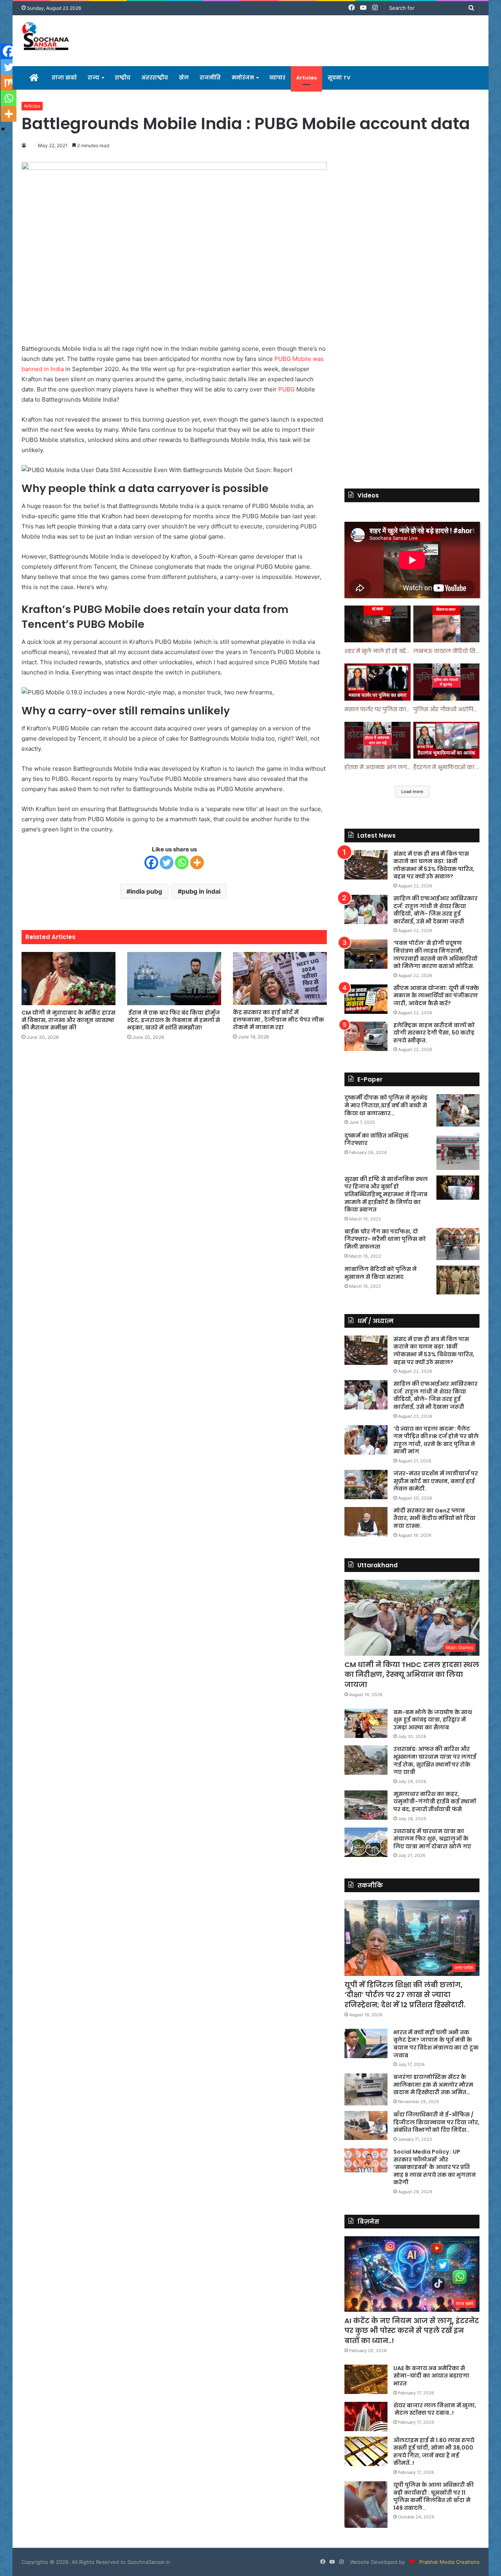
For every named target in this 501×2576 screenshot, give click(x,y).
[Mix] (9, 83)
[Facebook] (151, 863)
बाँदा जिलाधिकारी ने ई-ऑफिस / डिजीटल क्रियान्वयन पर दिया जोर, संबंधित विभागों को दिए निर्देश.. (436, 2122)
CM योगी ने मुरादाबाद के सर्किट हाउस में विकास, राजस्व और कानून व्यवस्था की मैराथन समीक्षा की (68, 1020)
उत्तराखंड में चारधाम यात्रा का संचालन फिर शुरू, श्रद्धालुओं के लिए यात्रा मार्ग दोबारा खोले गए (432, 1839)
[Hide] (3, 129)
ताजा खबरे (64, 78)
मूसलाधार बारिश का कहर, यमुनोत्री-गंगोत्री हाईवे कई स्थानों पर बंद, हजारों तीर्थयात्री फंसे (435, 1802)
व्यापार (277, 78)
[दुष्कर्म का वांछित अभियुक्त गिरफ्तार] (458, 1151)
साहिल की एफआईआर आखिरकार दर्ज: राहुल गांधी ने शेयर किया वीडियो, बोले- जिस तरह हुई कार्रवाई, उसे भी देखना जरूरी (435, 910)
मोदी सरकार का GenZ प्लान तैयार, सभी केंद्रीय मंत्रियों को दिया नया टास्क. (434, 1518)
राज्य (94, 78)
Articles (306, 78)
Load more (412, 791)
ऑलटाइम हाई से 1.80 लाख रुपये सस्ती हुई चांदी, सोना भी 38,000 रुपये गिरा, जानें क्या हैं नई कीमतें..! (434, 2452)
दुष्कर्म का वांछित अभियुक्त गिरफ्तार (377, 1139)
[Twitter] (167, 863)
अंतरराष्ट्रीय (155, 78)
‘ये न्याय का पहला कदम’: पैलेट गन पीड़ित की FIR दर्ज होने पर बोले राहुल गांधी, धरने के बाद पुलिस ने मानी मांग (436, 1440)
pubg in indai (201, 891)
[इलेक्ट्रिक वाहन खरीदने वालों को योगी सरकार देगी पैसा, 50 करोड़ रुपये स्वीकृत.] (366, 1036)
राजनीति (210, 78)
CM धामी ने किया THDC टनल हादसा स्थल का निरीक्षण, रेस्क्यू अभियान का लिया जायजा (412, 1674)
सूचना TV (339, 78)
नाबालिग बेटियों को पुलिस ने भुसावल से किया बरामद (381, 1273)
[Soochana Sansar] (46, 37)
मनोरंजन (243, 78)
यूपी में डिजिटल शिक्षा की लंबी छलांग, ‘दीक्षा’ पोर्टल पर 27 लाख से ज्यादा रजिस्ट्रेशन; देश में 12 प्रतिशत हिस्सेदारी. (405, 1995)
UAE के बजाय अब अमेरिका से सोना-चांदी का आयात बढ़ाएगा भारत (431, 2376)
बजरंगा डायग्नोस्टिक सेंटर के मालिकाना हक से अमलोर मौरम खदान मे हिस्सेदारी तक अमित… (433, 2085)
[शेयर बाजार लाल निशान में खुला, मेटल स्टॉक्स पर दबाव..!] (366, 2416)
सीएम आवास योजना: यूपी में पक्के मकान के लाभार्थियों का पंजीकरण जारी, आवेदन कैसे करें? (436, 996)
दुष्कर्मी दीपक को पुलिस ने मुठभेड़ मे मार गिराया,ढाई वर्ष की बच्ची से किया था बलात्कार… (386, 1105)
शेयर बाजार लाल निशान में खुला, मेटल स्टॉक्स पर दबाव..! (435, 2409)
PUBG (287, 389)
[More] (197, 863)
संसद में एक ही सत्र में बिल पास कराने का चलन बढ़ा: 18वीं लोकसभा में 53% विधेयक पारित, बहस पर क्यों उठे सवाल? (434, 865)
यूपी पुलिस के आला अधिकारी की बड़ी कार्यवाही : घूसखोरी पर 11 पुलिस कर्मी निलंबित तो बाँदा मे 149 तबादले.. (433, 2496)
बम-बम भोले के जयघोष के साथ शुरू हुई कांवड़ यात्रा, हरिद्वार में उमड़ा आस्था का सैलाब (433, 1720)
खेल (184, 78)
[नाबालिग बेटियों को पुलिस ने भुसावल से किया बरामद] (458, 1280)
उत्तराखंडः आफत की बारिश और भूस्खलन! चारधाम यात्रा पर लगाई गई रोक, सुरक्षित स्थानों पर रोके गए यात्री (435, 1760)
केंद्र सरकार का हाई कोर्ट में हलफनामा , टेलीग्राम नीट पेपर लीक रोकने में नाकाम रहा (278, 1020)
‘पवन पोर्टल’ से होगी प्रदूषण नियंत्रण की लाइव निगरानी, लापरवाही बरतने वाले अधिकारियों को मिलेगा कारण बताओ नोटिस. (435, 955)
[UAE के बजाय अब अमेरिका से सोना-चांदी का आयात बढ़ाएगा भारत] (366, 2379)
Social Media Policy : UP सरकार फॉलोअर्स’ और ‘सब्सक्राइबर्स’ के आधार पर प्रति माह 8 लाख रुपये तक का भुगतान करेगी (435, 2167)
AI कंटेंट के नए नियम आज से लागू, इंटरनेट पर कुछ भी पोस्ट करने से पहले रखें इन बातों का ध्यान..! (412, 2330)
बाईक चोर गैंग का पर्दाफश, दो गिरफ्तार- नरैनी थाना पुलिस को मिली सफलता (385, 1239)
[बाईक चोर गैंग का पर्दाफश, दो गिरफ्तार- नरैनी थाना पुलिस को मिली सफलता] (458, 1244)
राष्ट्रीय (123, 78)
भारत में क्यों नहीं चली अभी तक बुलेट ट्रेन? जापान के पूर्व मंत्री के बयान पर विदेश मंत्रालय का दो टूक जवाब (436, 2044)
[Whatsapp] (182, 863)
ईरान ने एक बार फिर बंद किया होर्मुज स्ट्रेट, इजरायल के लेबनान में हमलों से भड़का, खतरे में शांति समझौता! (174, 1020)
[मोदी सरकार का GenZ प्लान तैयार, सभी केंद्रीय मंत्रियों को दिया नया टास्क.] (366, 1522)
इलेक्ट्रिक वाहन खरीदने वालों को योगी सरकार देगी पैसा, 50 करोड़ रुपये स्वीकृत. (434, 1033)
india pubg (146, 891)
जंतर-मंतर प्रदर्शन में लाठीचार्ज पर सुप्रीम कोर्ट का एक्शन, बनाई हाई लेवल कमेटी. (436, 1481)
